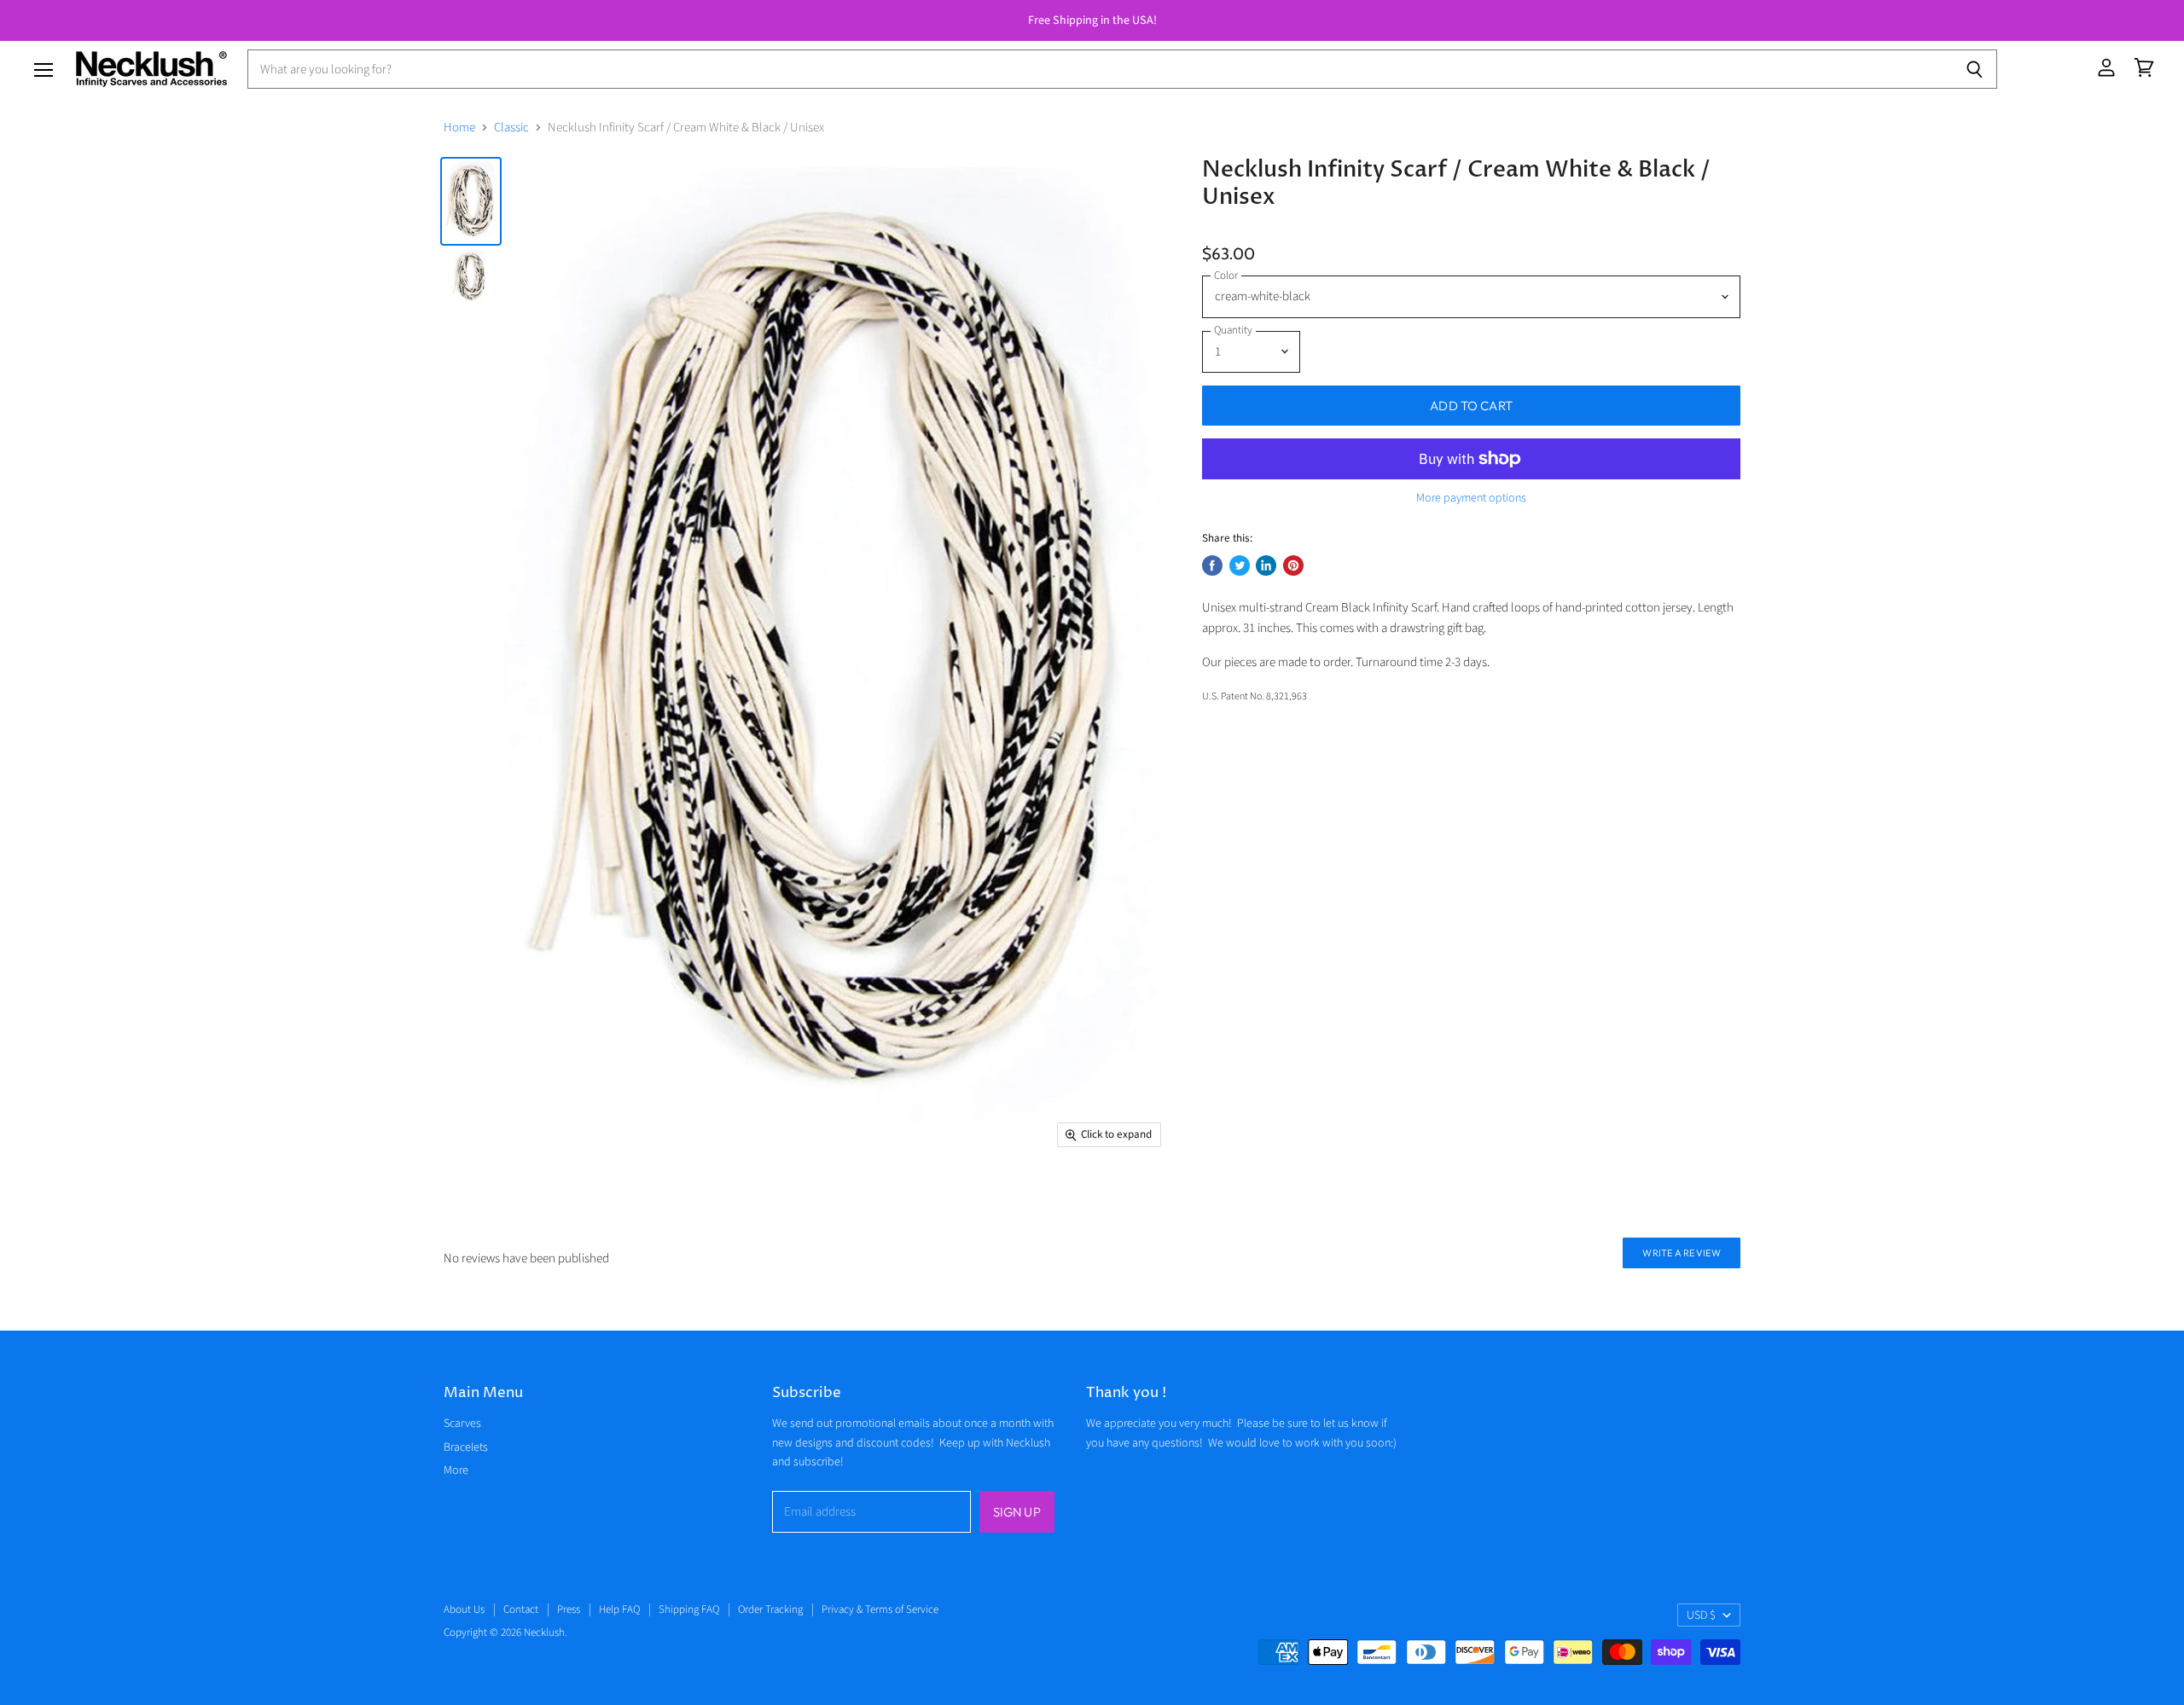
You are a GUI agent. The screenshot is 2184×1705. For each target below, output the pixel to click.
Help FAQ (619, 1609)
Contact (521, 1609)
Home (459, 128)
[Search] (1975, 69)
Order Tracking (770, 1609)
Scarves (462, 1424)
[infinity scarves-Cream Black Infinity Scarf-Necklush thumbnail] (471, 201)
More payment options (1471, 498)
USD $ (1701, 1615)
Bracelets (466, 1447)
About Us (464, 1609)
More (456, 1470)
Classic (511, 128)
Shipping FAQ (689, 1609)
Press (569, 1609)
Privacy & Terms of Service (880, 1609)
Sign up (1017, 1512)
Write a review (1682, 1253)
